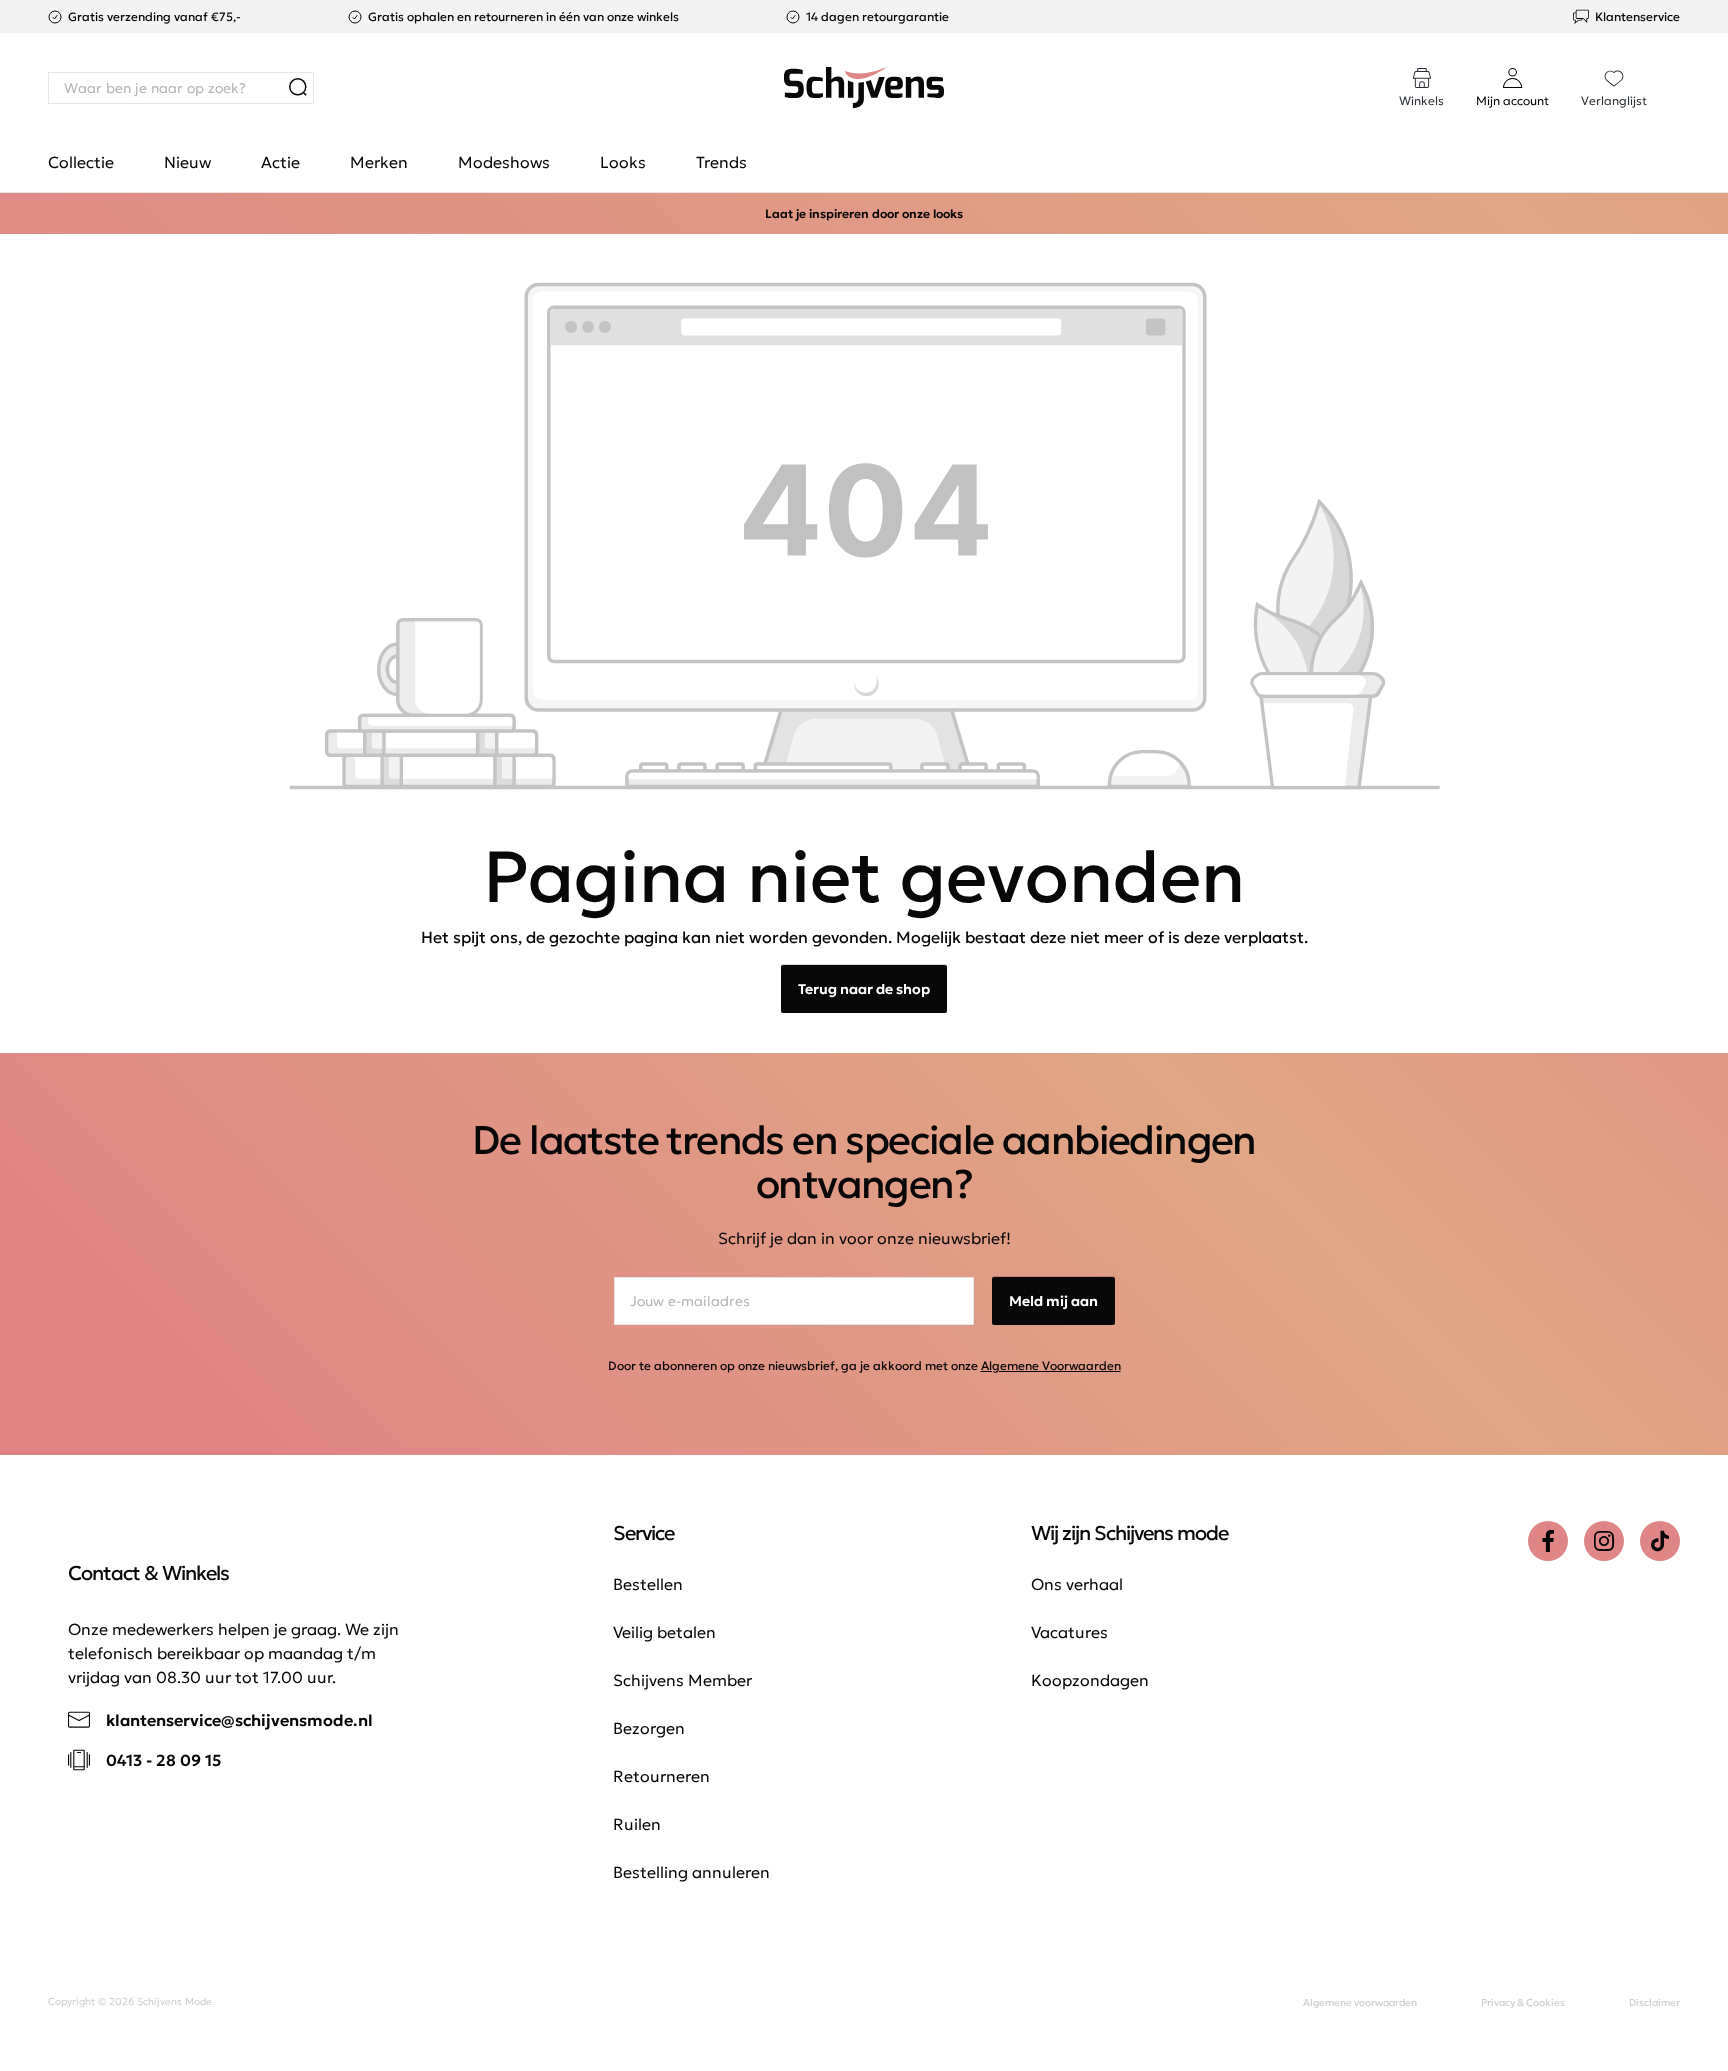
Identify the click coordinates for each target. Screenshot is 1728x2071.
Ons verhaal (1077, 1584)
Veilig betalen (664, 1632)
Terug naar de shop (864, 989)
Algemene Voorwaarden (1051, 1365)
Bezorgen (649, 1728)
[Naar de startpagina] (864, 88)
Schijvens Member (682, 1680)
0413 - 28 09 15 (163, 1760)
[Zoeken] (298, 88)
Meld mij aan (1053, 1301)
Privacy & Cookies (1523, 2002)
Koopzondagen (1090, 1680)
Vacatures (1069, 1632)
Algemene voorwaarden (1360, 2002)
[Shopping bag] (1679, 68)
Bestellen (648, 1584)
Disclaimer (1654, 2002)
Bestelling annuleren (691, 1872)
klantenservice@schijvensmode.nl (239, 1720)
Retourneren (661, 1776)
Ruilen (637, 1824)
